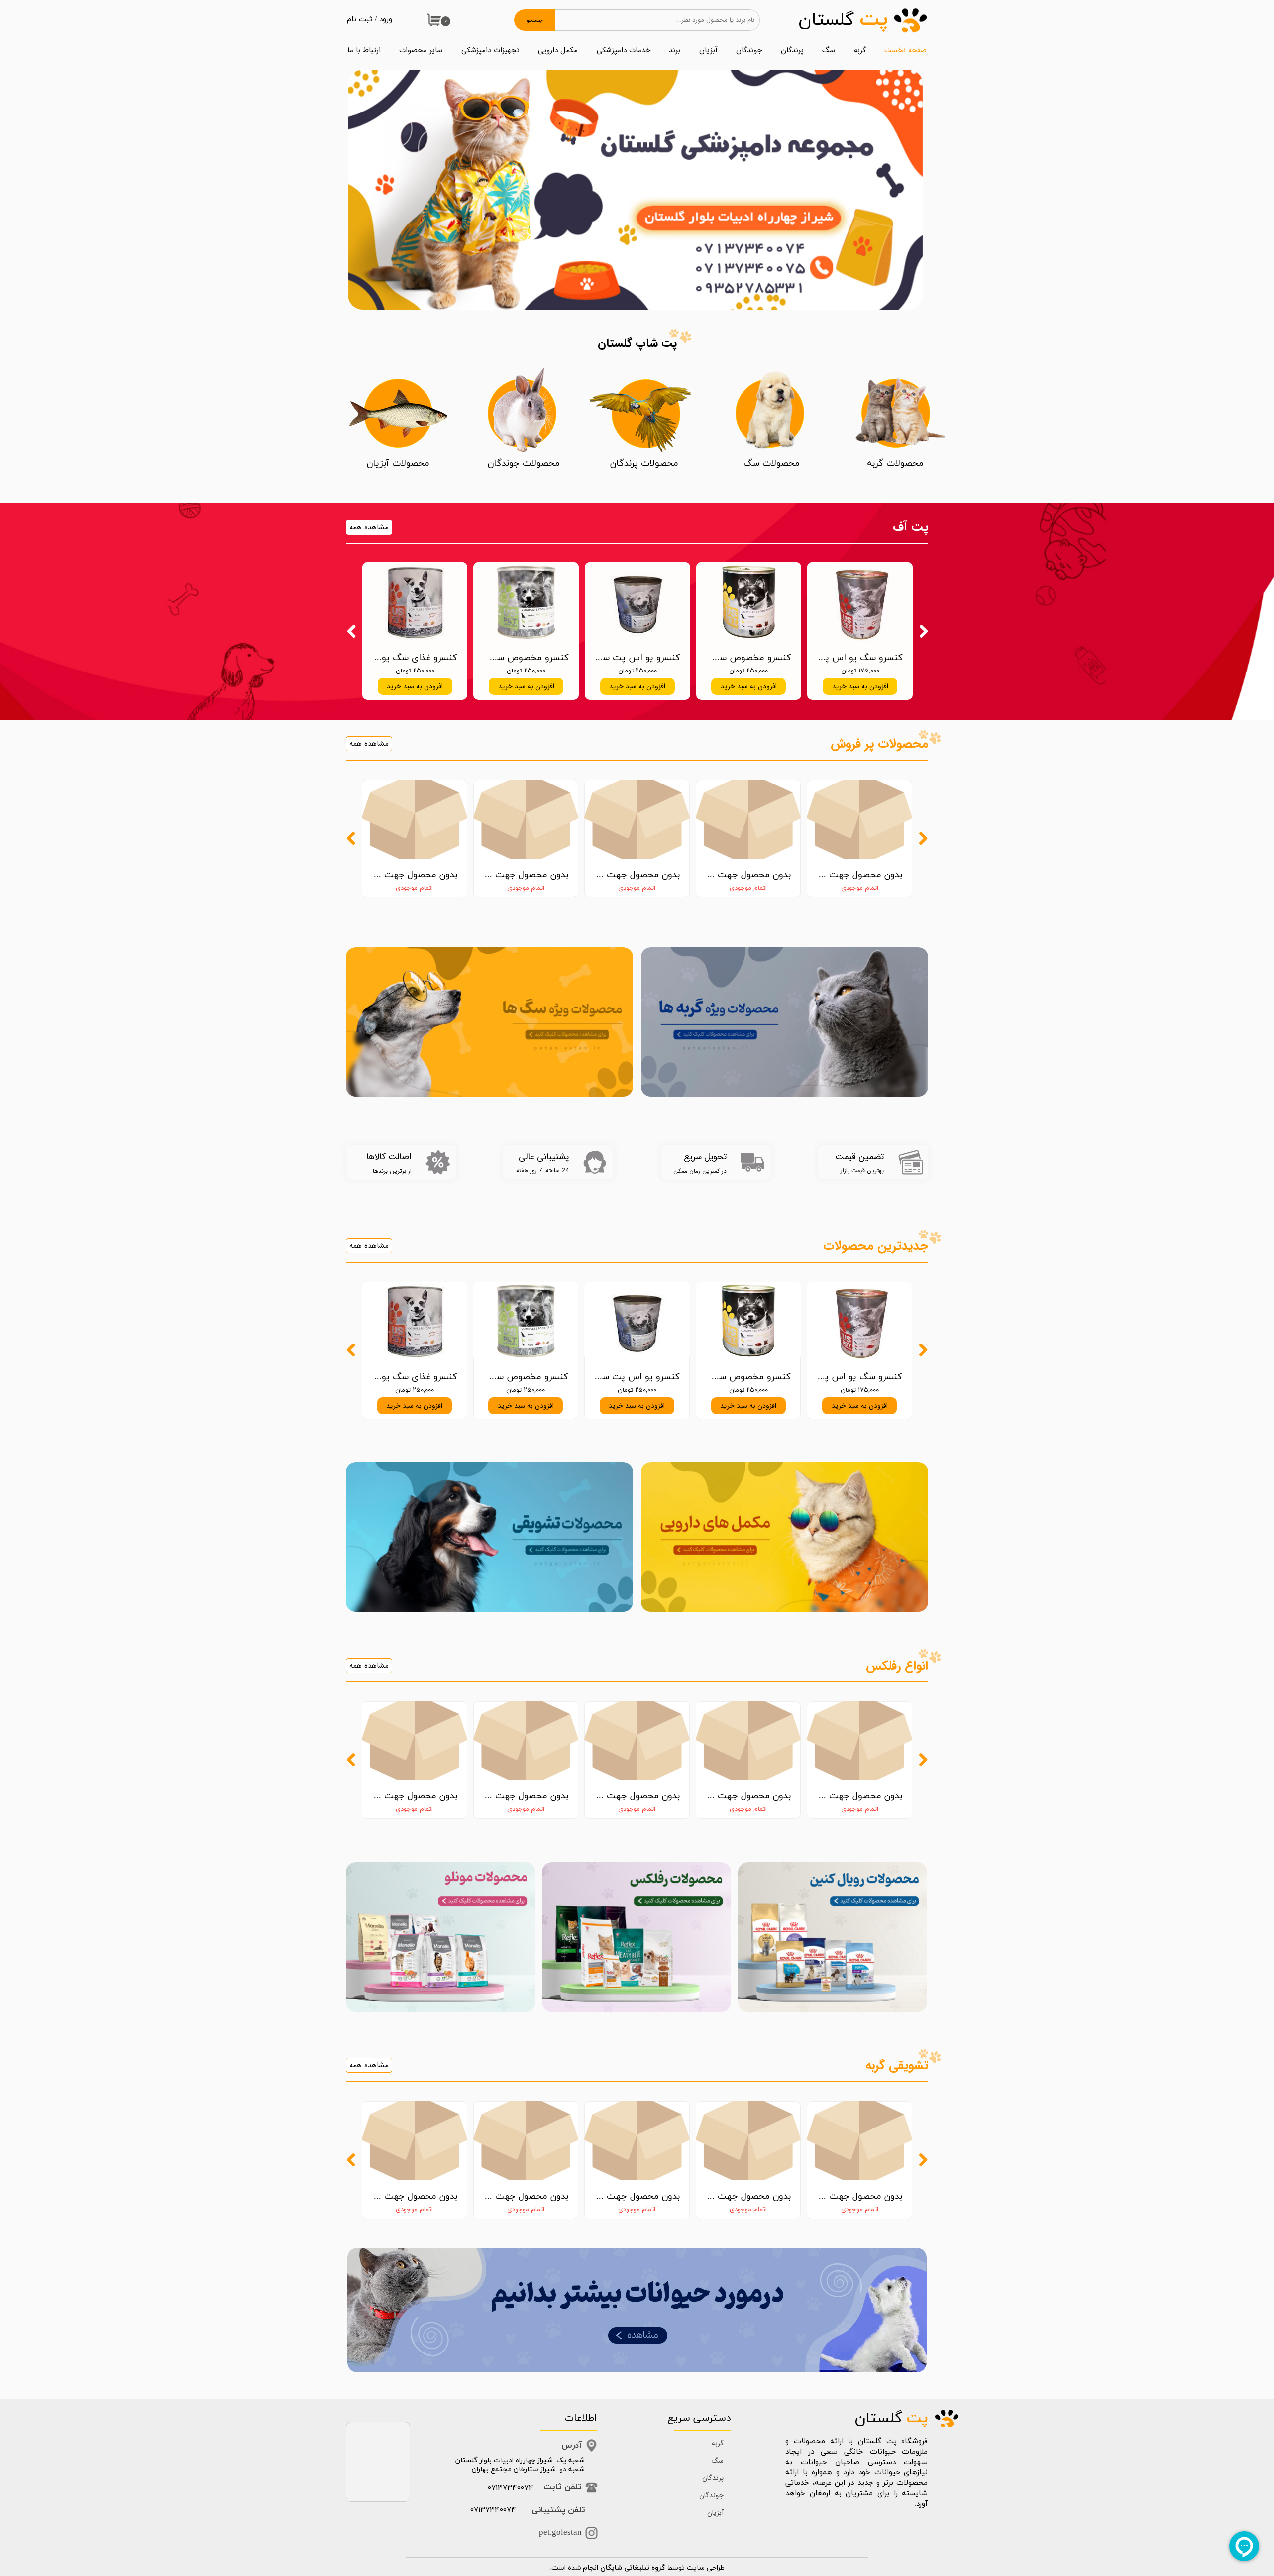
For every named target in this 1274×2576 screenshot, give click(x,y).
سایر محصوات (421, 50)
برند (675, 50)
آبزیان (708, 50)
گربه (860, 50)
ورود (386, 20)
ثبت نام (360, 20)
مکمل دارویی (558, 50)
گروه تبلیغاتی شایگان (633, 2568)
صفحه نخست (905, 50)
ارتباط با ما (364, 50)
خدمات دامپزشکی (624, 50)
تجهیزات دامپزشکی (490, 50)
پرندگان (792, 50)
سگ (829, 50)
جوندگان (749, 50)
